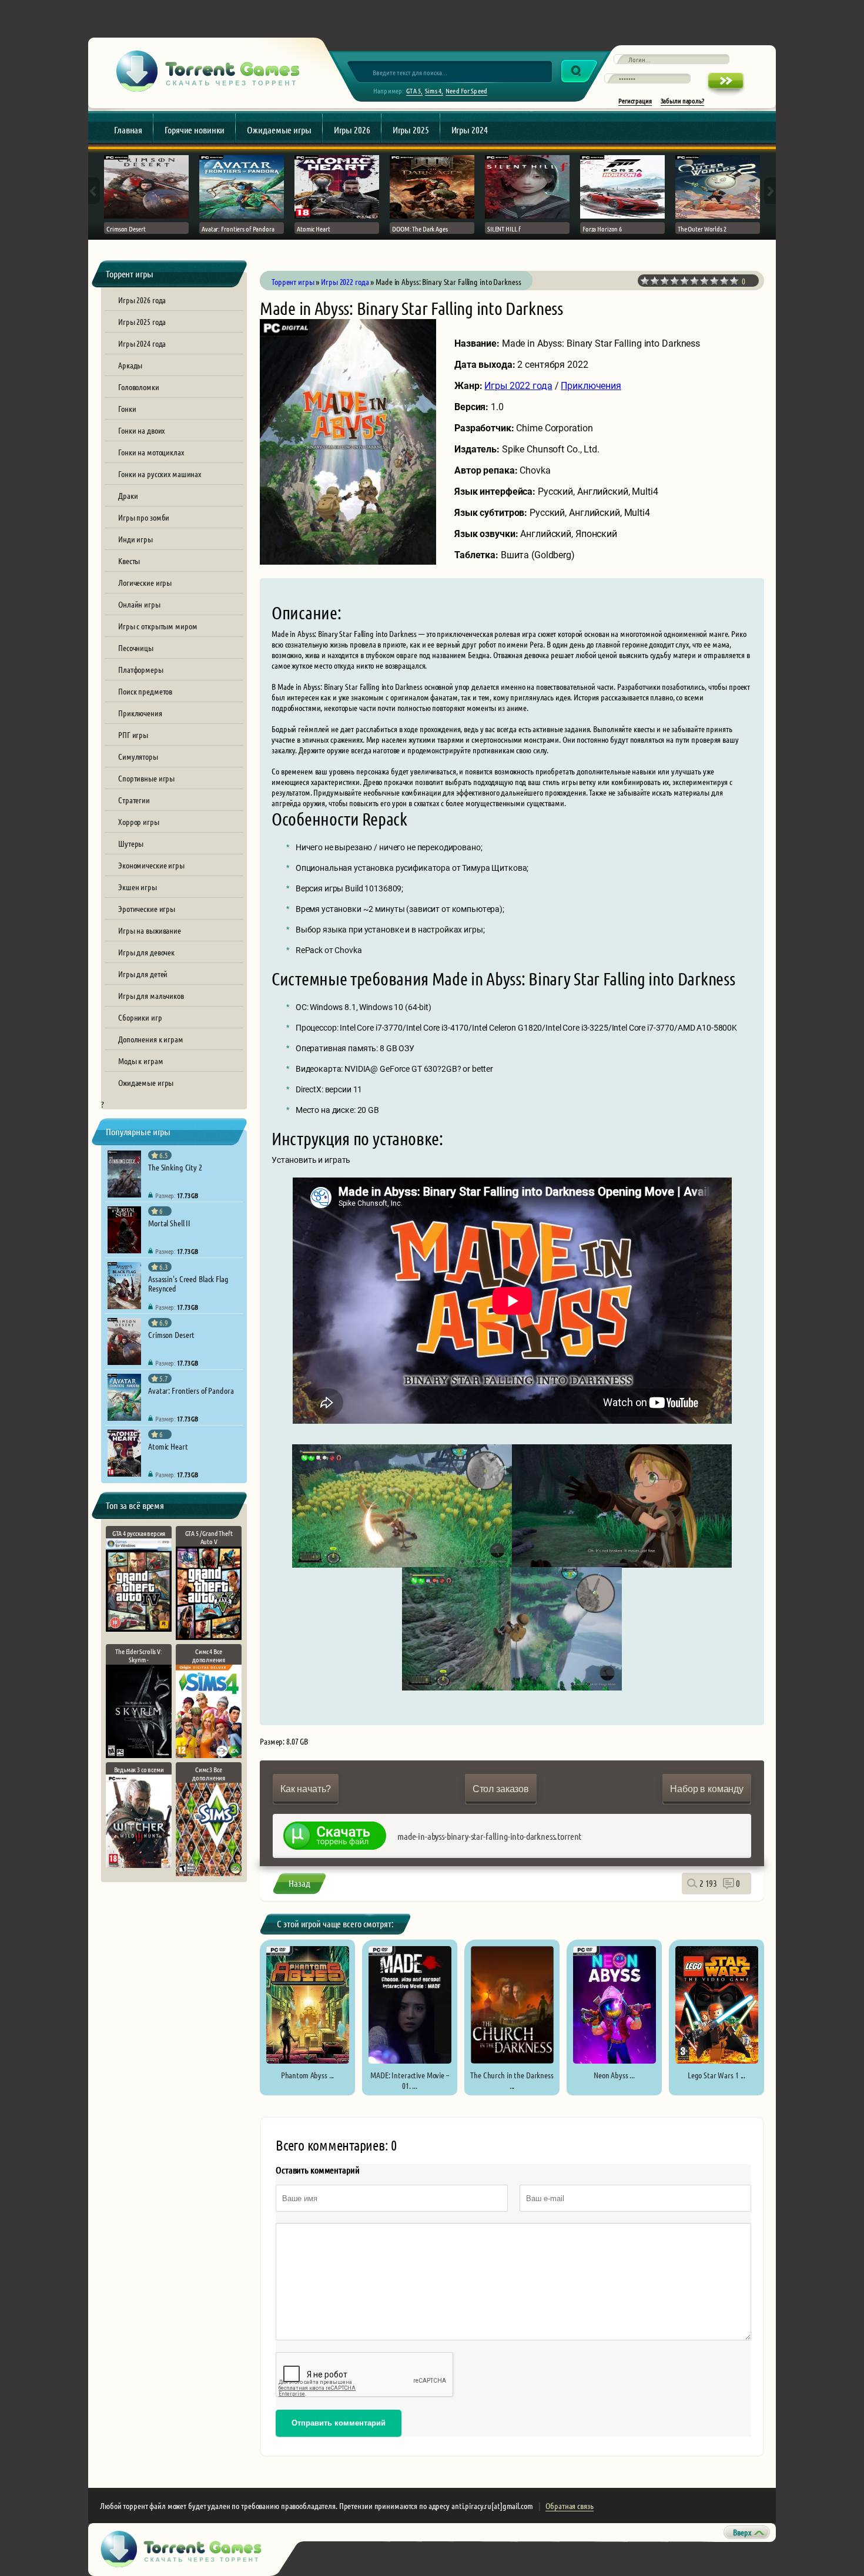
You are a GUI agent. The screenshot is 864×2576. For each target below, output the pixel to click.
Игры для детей (143, 974)
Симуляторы (138, 756)
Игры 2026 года (142, 300)
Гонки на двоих (141, 430)
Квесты (129, 561)
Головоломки (139, 387)
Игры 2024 (470, 130)
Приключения (140, 713)
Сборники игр (140, 1017)
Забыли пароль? (682, 100)
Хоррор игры (139, 821)
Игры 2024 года (142, 343)
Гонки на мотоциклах (151, 452)
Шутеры (131, 843)
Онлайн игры (139, 604)
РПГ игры (133, 734)
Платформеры (141, 669)
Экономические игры (151, 865)
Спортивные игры (146, 778)
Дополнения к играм (151, 1039)
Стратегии (134, 800)
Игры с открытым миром (158, 626)
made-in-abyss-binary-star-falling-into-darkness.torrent (489, 1836)
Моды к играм (141, 1061)
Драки (128, 495)
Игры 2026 (352, 130)
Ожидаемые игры (279, 130)
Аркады (130, 365)
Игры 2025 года (142, 321)
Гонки (127, 408)
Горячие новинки (195, 130)
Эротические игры (147, 908)
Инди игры (135, 539)
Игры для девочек (146, 952)
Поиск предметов (145, 691)
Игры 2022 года (518, 386)
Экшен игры (138, 887)
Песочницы (136, 648)
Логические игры (145, 582)
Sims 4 (433, 90)
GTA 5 (413, 90)
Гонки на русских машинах (160, 474)
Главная (128, 130)
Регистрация (635, 100)
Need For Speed (466, 90)
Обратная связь (569, 2505)
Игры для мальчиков (151, 995)
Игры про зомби (144, 517)
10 (734, 281)
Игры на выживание (150, 930)
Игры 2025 (411, 130)
